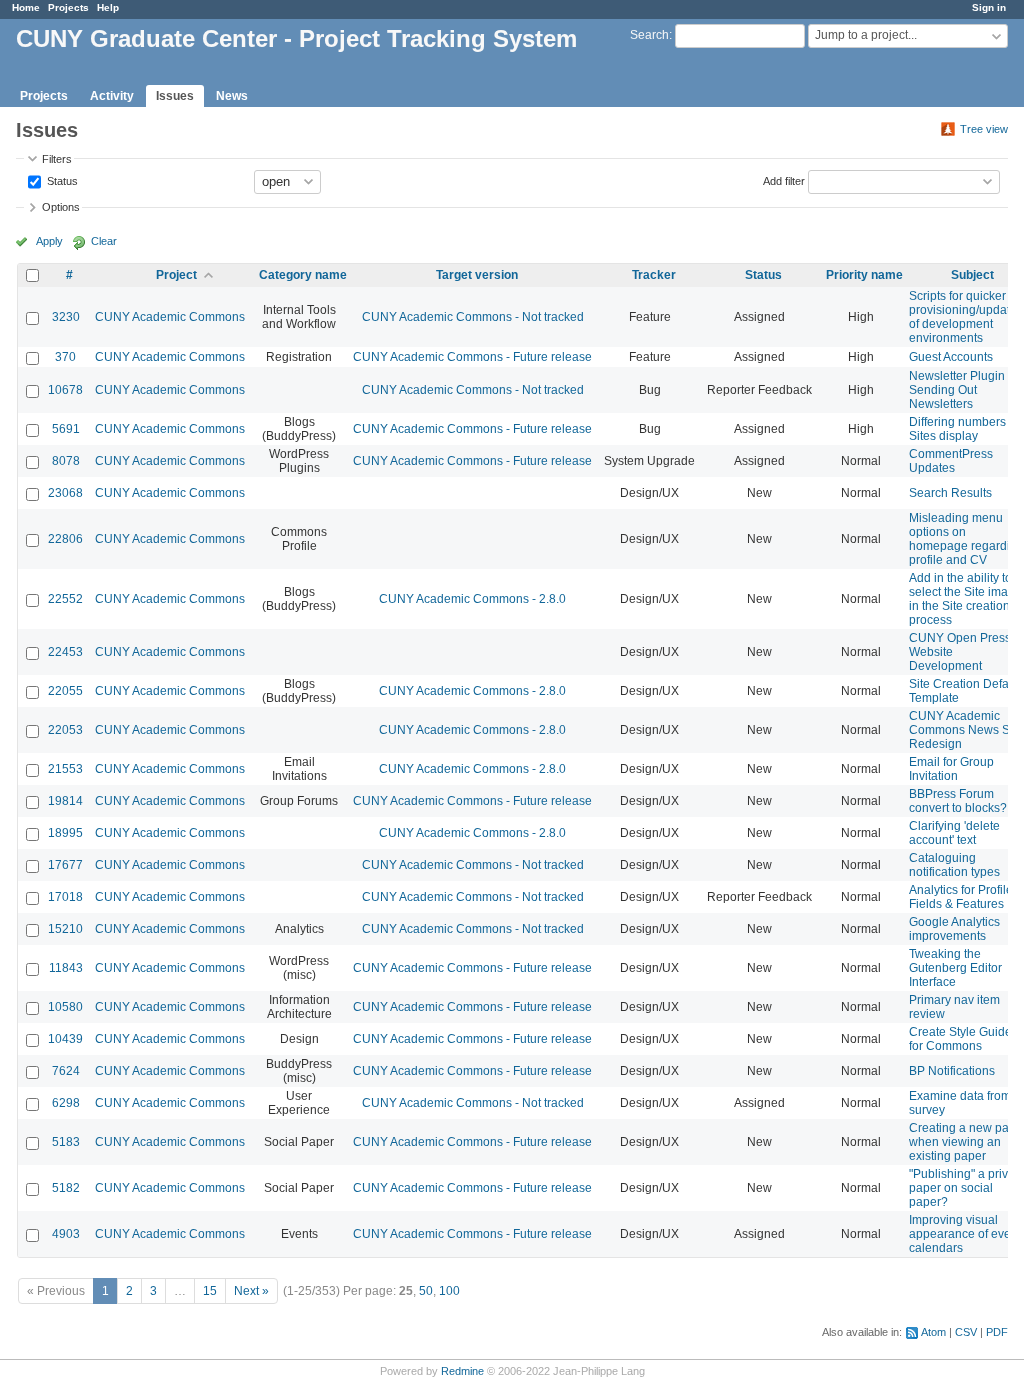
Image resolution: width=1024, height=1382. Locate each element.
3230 (66, 317)
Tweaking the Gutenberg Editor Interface (955, 968)
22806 (65, 539)
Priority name (864, 275)
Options (61, 207)
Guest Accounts (951, 357)
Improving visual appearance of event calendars (965, 1234)
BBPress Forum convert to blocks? (958, 801)
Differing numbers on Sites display (966, 429)
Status (61, 180)
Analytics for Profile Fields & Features (961, 897)
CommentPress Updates (951, 461)
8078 (66, 461)
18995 (65, 833)
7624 (66, 1071)
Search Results (950, 493)
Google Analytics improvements (954, 929)
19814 (65, 801)
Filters (57, 159)
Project (176, 275)
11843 (66, 968)
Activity (112, 96)
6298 (66, 1103)
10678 (65, 390)
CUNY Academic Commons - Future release (472, 357)
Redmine (462, 1371)
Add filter (784, 180)
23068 (65, 493)
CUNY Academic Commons (170, 317)
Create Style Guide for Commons (960, 1039)
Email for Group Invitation (951, 769)
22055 (65, 691)
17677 (65, 865)
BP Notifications (952, 1071)
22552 (65, 599)
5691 (66, 429)
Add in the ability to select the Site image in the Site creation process (965, 599)
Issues (175, 96)
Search (649, 35)
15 (210, 1291)
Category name (303, 275)
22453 (65, 652)
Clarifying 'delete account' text (954, 833)
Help (108, 7)
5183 (66, 1142)
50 (426, 1291)
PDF (997, 1332)
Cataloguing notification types (954, 865)
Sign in (989, 7)
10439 (65, 1039)
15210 (65, 929)
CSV (966, 1332)
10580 (65, 1007)
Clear (104, 241)
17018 (65, 897)
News (232, 96)
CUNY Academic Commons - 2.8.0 (472, 599)
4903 (66, 1234)
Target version (477, 275)
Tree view (984, 129)
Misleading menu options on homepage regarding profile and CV (966, 539)
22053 (65, 730)
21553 (65, 769)
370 (65, 357)
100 (449, 1291)
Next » (251, 1291)
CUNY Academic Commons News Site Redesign (966, 730)
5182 (66, 1188)
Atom (933, 1332)
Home (26, 7)
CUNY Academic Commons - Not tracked (473, 317)
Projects (68, 7)
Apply (49, 241)
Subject (972, 275)
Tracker (654, 275)
